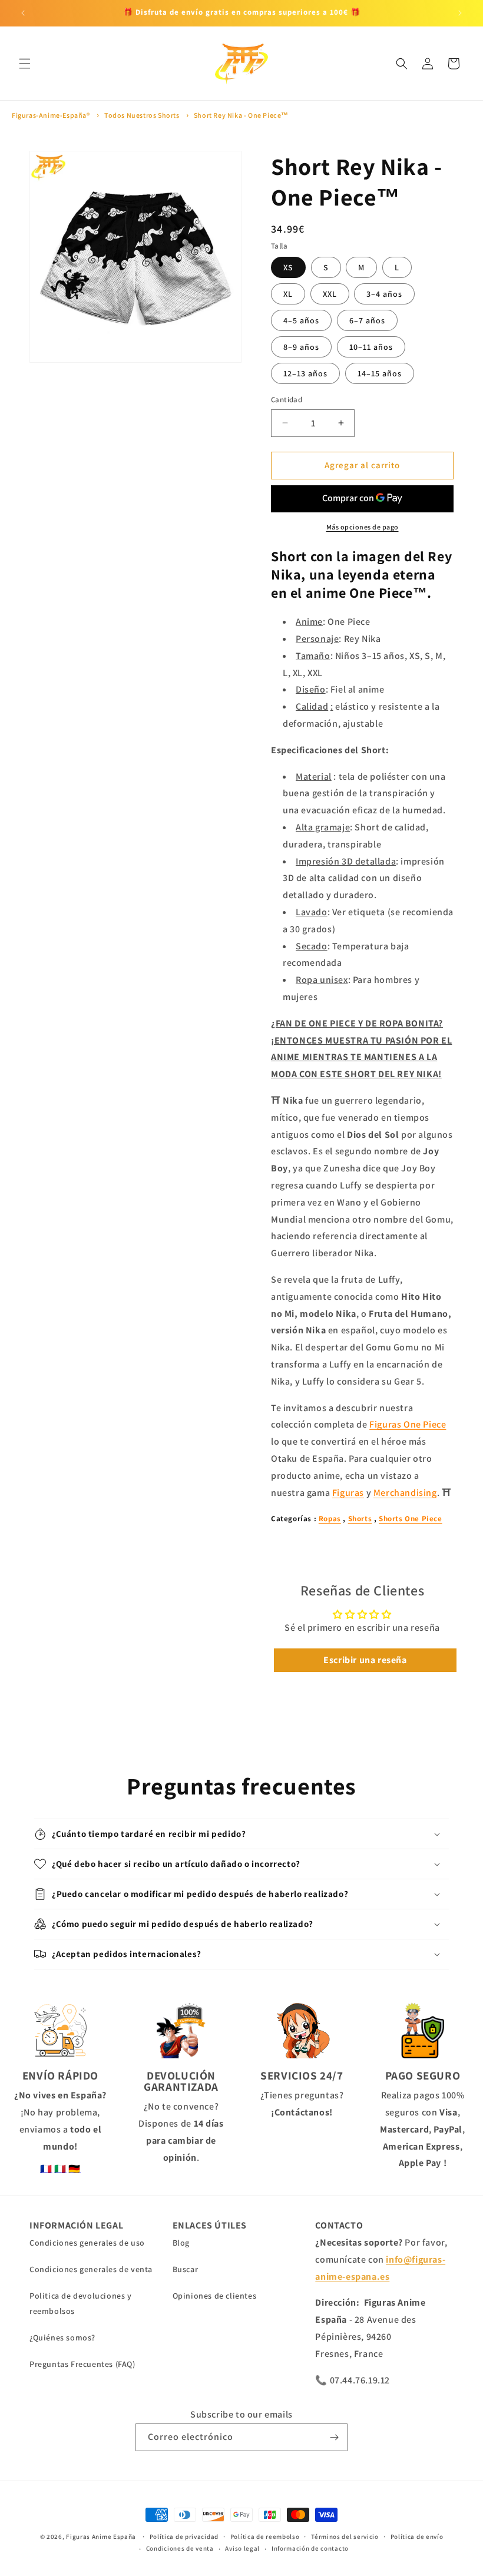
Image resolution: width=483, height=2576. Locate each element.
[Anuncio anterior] (23, 13)
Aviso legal (242, 2548)
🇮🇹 (60, 2169)
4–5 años (301, 320)
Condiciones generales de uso (87, 2243)
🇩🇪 (75, 2169)
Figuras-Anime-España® (51, 115)
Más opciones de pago (363, 527)
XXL (330, 294)
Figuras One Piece (408, 1424)
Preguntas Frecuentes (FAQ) (82, 2364)
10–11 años (371, 347)
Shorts (360, 1519)
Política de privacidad (184, 2537)
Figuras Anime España (101, 2537)
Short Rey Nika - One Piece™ (241, 115)
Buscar (186, 2269)
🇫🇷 (46, 2169)
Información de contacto (310, 2548)
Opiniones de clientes (215, 2296)
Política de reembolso (265, 2537)
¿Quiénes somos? (62, 2337)
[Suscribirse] (334, 2437)
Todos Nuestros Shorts (142, 115)
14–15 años (380, 373)
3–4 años (384, 294)
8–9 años (301, 347)
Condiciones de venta (180, 2548)
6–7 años (367, 320)
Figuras (348, 1493)
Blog (181, 2243)
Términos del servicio (345, 2537)
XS (288, 267)
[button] (25, 64)
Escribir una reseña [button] (365, 1660)
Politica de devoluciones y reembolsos (81, 2303)
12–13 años (305, 373)
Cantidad (287, 400)
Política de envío (417, 2537)
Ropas (330, 1519)
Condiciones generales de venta (91, 2269)
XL (288, 294)
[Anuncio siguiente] (460, 13)
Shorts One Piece (411, 1519)
